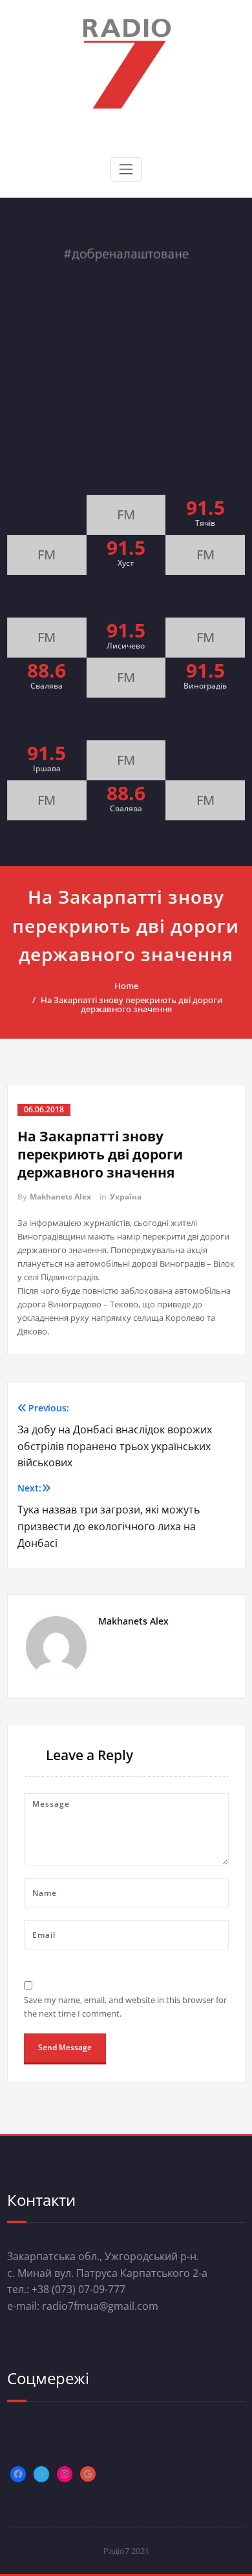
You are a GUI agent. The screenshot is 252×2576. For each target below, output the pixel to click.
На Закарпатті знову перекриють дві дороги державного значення (132, 1004)
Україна (126, 1197)
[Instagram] (65, 2474)
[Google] (88, 2474)
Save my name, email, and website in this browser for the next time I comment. (125, 2007)
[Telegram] (41, 2474)
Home (126, 986)
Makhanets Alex (60, 1197)
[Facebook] (18, 2474)
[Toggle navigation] (126, 169)
